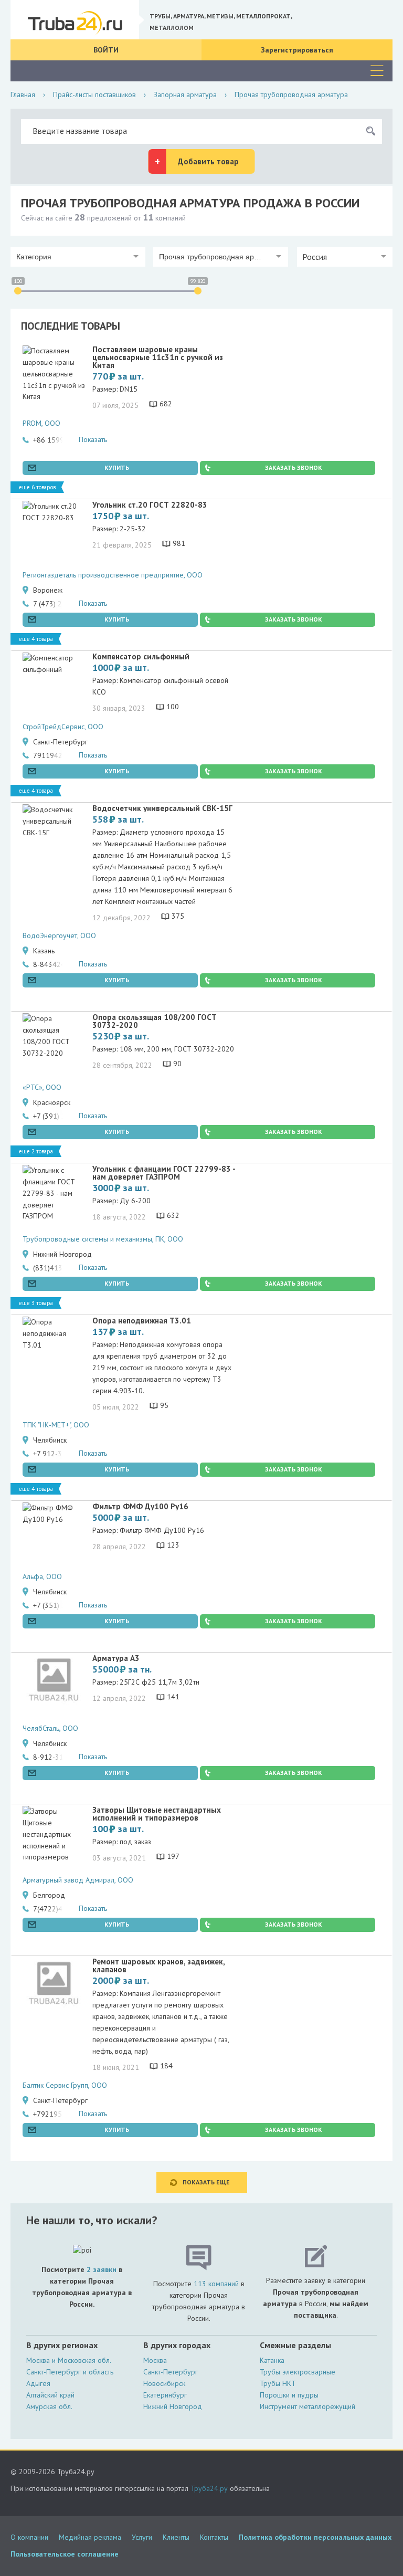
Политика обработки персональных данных (315, 2537)
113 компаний (216, 2284)
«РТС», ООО (42, 1087)
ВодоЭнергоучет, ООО (59, 935)
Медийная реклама (90, 2537)
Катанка (272, 2360)
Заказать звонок (294, 467)
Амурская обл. (49, 2406)
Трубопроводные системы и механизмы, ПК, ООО (103, 1239)
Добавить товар (208, 161)
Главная (23, 94)
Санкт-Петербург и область (70, 2372)
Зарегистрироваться (297, 50)
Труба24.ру (209, 2488)
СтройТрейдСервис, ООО (63, 727)
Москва (155, 2360)
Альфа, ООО (42, 1576)
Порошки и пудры (289, 2395)
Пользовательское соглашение (65, 2554)
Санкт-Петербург (171, 2372)
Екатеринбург (165, 2395)
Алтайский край (50, 2395)
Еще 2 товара (36, 1151)
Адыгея (38, 2383)
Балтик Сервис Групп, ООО (65, 2085)
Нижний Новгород (173, 2406)
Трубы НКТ (278, 2383)
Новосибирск (164, 2383)
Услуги (142, 2537)
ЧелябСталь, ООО (50, 1728)
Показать (93, 439)
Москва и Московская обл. (69, 2360)
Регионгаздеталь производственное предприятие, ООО (113, 575)
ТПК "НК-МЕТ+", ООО (56, 1425)
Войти (106, 50)
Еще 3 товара (36, 1303)
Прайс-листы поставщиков (94, 94)
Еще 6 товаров (37, 487)
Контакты (214, 2537)
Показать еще (206, 2182)
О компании (29, 2537)
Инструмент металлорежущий (307, 2406)
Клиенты (176, 2537)
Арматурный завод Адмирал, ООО (78, 1880)
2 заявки (102, 2269)
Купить (117, 467)
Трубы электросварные (298, 2372)
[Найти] (370, 131)
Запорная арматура (185, 94)
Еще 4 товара (36, 639)
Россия (315, 257)
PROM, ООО (41, 423)
